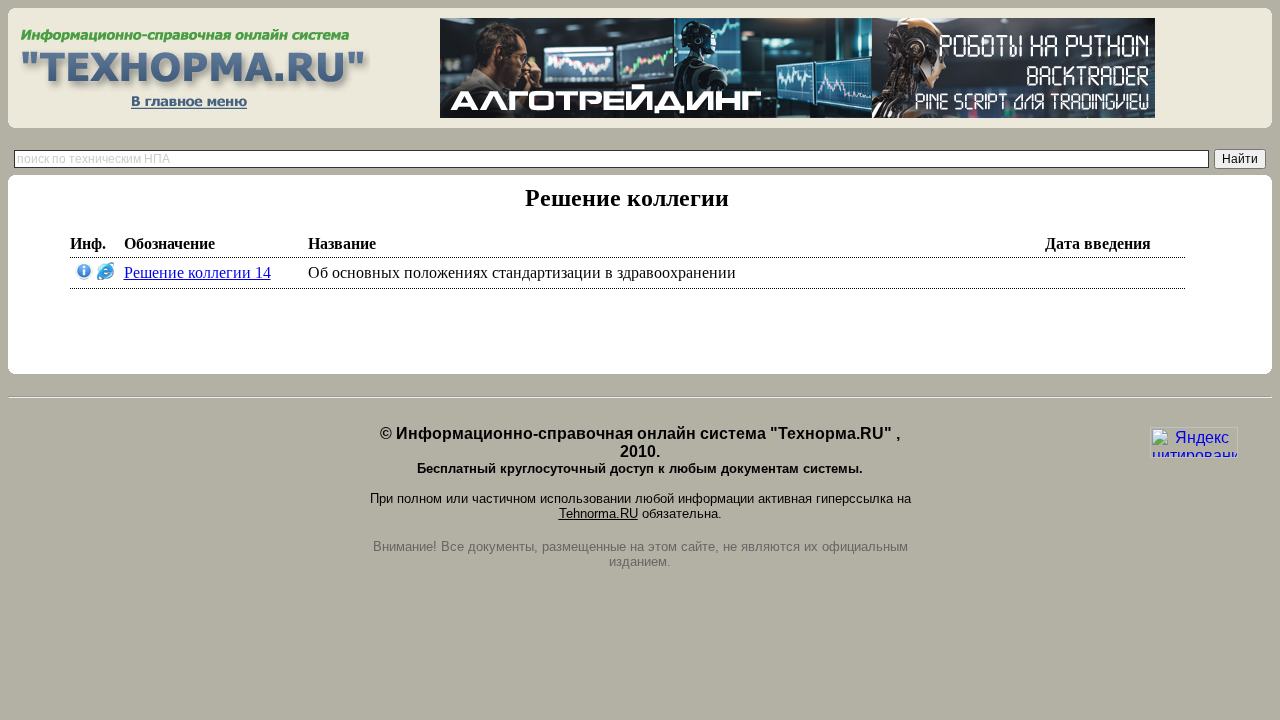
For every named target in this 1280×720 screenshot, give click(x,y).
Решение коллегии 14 (197, 272)
